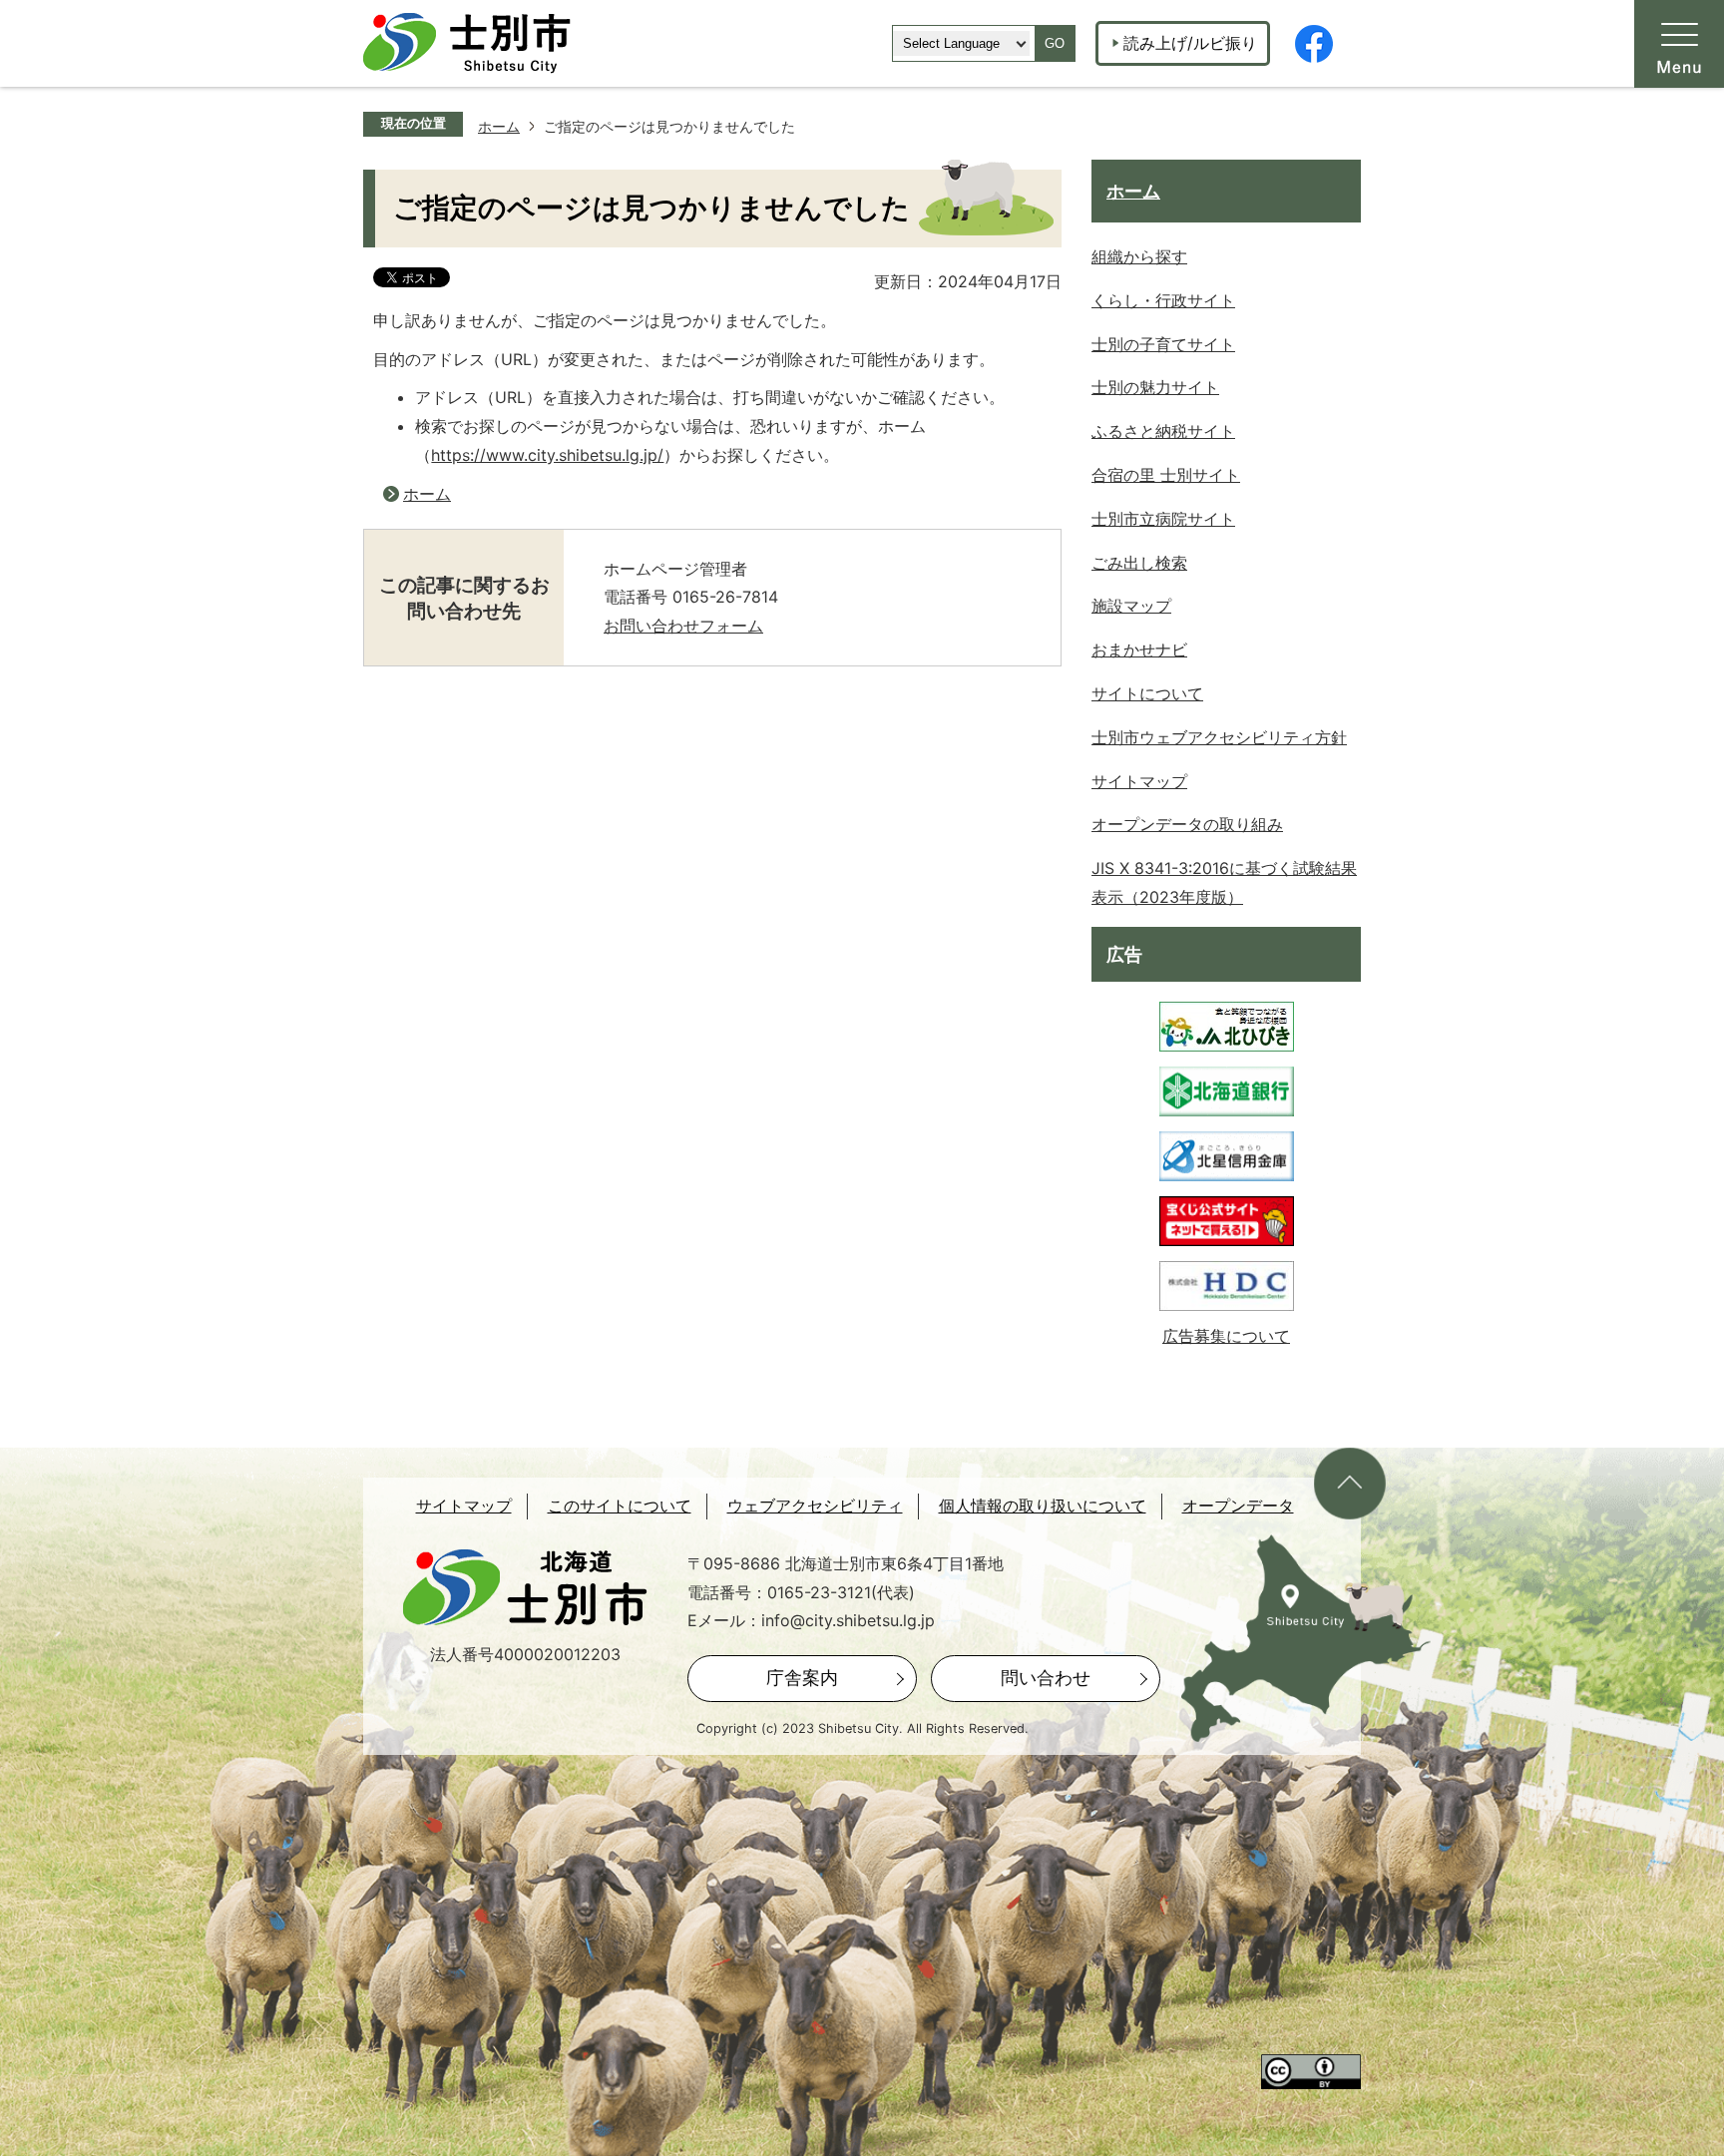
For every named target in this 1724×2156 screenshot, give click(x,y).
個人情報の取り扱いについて (1043, 1506)
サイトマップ (1139, 781)
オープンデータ (1238, 1506)
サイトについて (1147, 693)
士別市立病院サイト (1163, 519)
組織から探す (1139, 256)
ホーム (499, 126)
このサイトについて (620, 1506)
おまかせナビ (1139, 649)
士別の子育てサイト (1163, 344)
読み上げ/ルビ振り (1190, 43)
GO (1055, 43)
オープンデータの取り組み (1187, 824)
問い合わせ (1046, 1678)
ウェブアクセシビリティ (815, 1506)
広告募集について (1226, 1336)
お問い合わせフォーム (683, 626)
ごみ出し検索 (1139, 563)
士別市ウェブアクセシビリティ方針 (1219, 737)
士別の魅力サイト (1155, 387)
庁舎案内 (802, 1678)
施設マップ (1131, 606)
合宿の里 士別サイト (1166, 475)
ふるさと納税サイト (1163, 431)
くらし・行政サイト (1163, 300)
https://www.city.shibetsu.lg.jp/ (547, 455)
